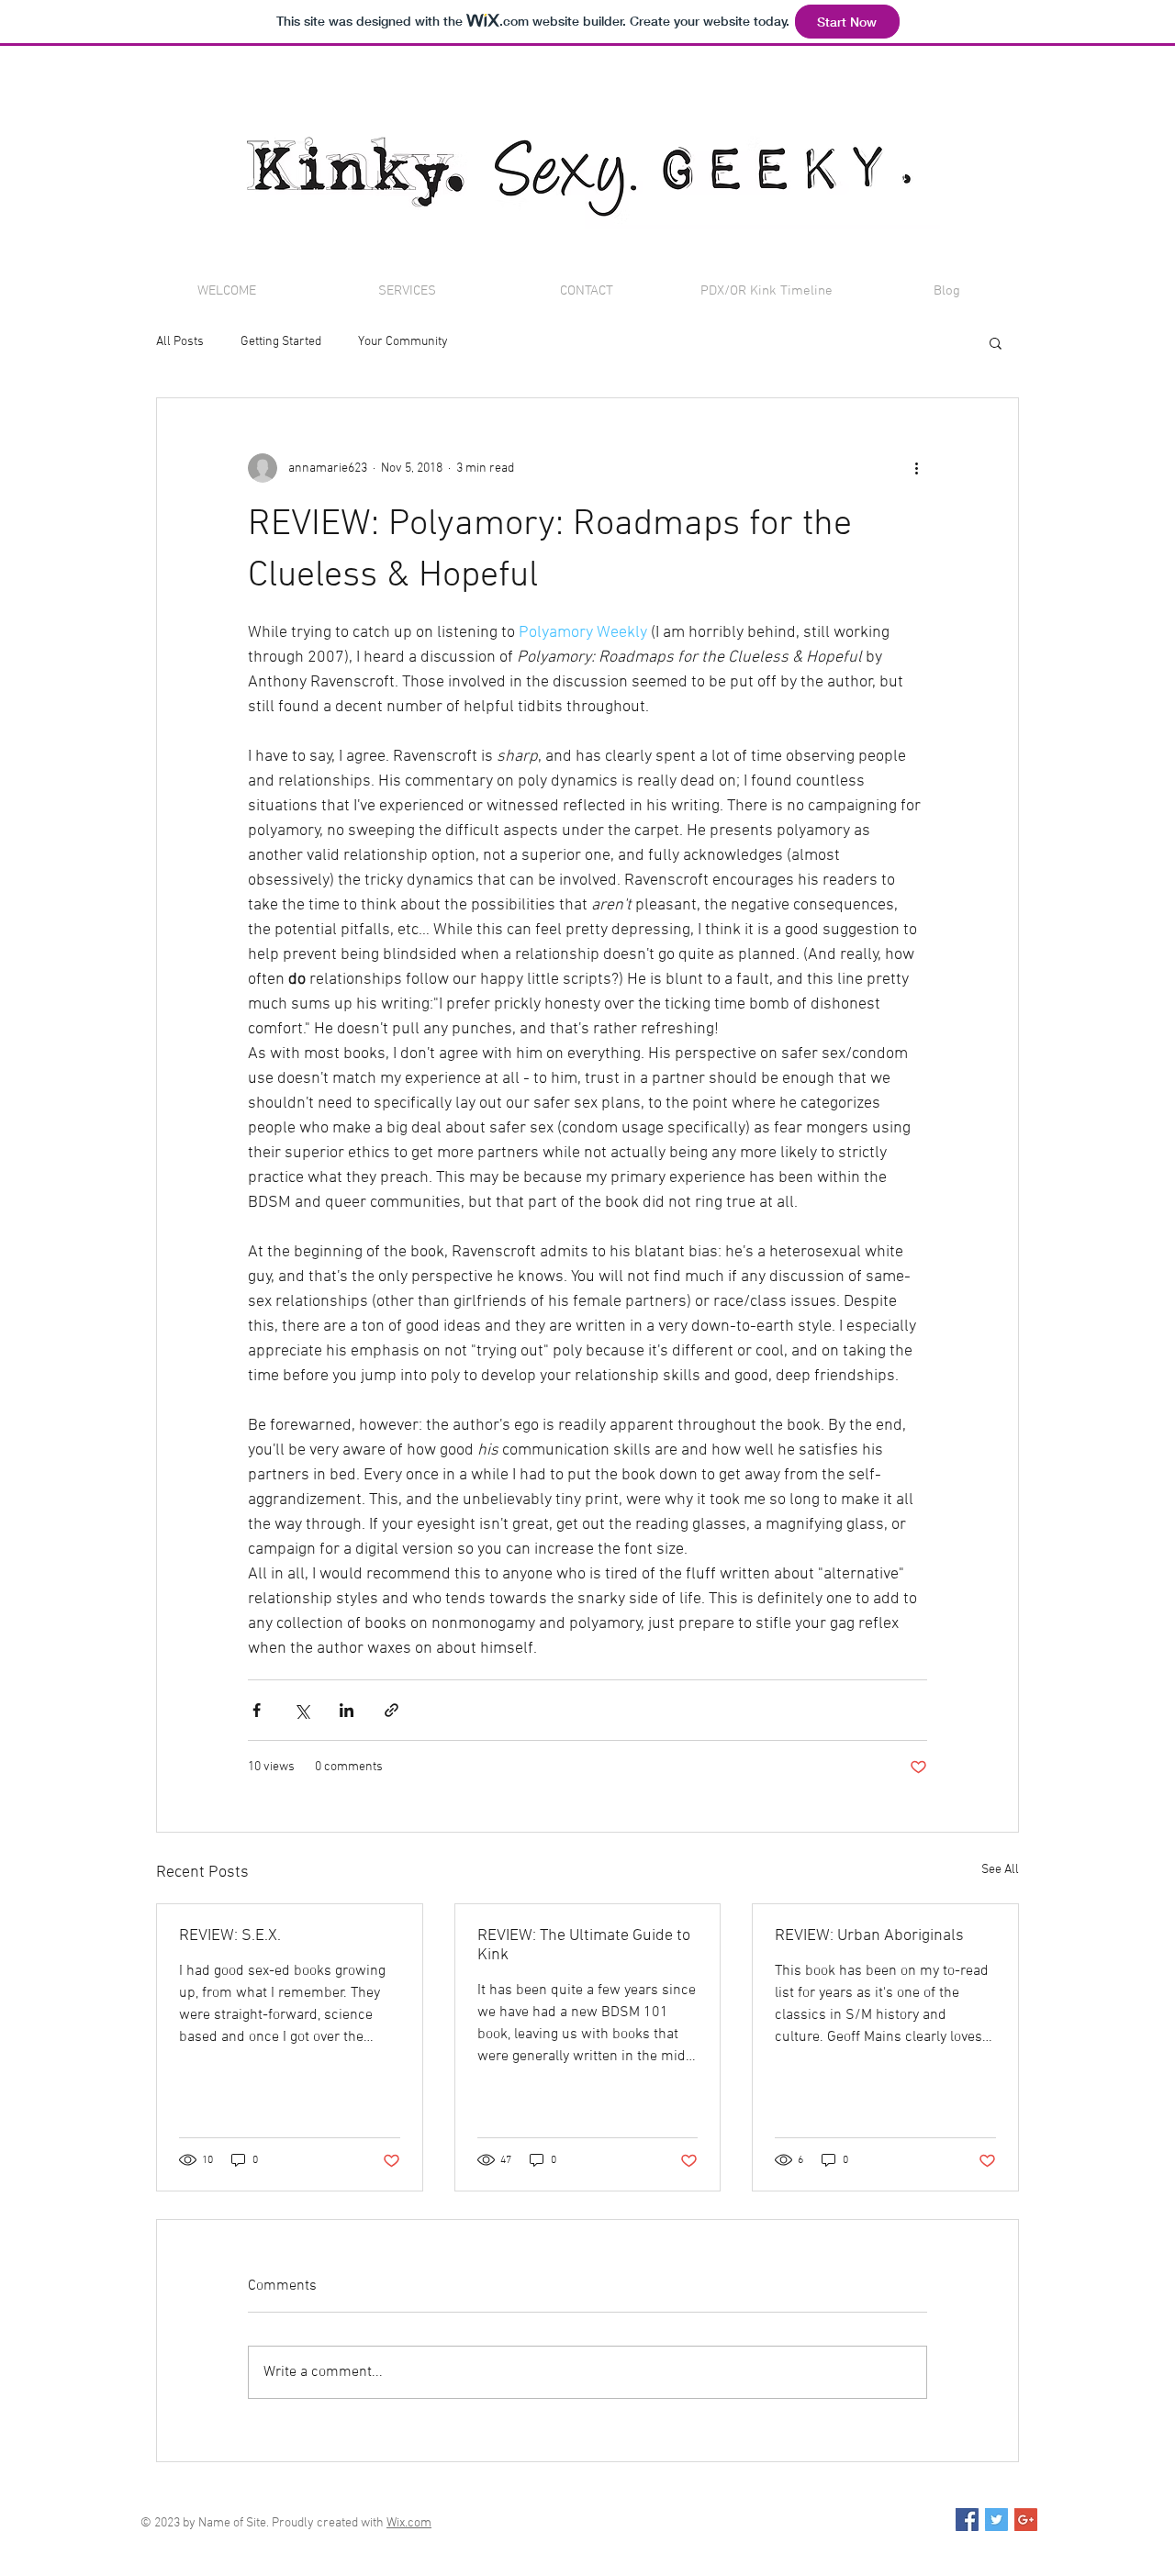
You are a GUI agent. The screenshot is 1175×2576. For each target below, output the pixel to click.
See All (1000, 1870)
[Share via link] (392, 1710)
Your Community (403, 342)
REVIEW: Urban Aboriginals (869, 1936)
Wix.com (409, 2523)
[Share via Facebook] (257, 1710)
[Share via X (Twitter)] (302, 1710)
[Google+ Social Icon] (1026, 2520)
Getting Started (281, 342)
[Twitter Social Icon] (996, 2520)
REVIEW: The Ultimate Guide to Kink (584, 1946)
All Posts (180, 342)
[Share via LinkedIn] (347, 1710)
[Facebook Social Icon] (967, 2520)
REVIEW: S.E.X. (230, 1936)
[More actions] (916, 468)
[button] (996, 342)
